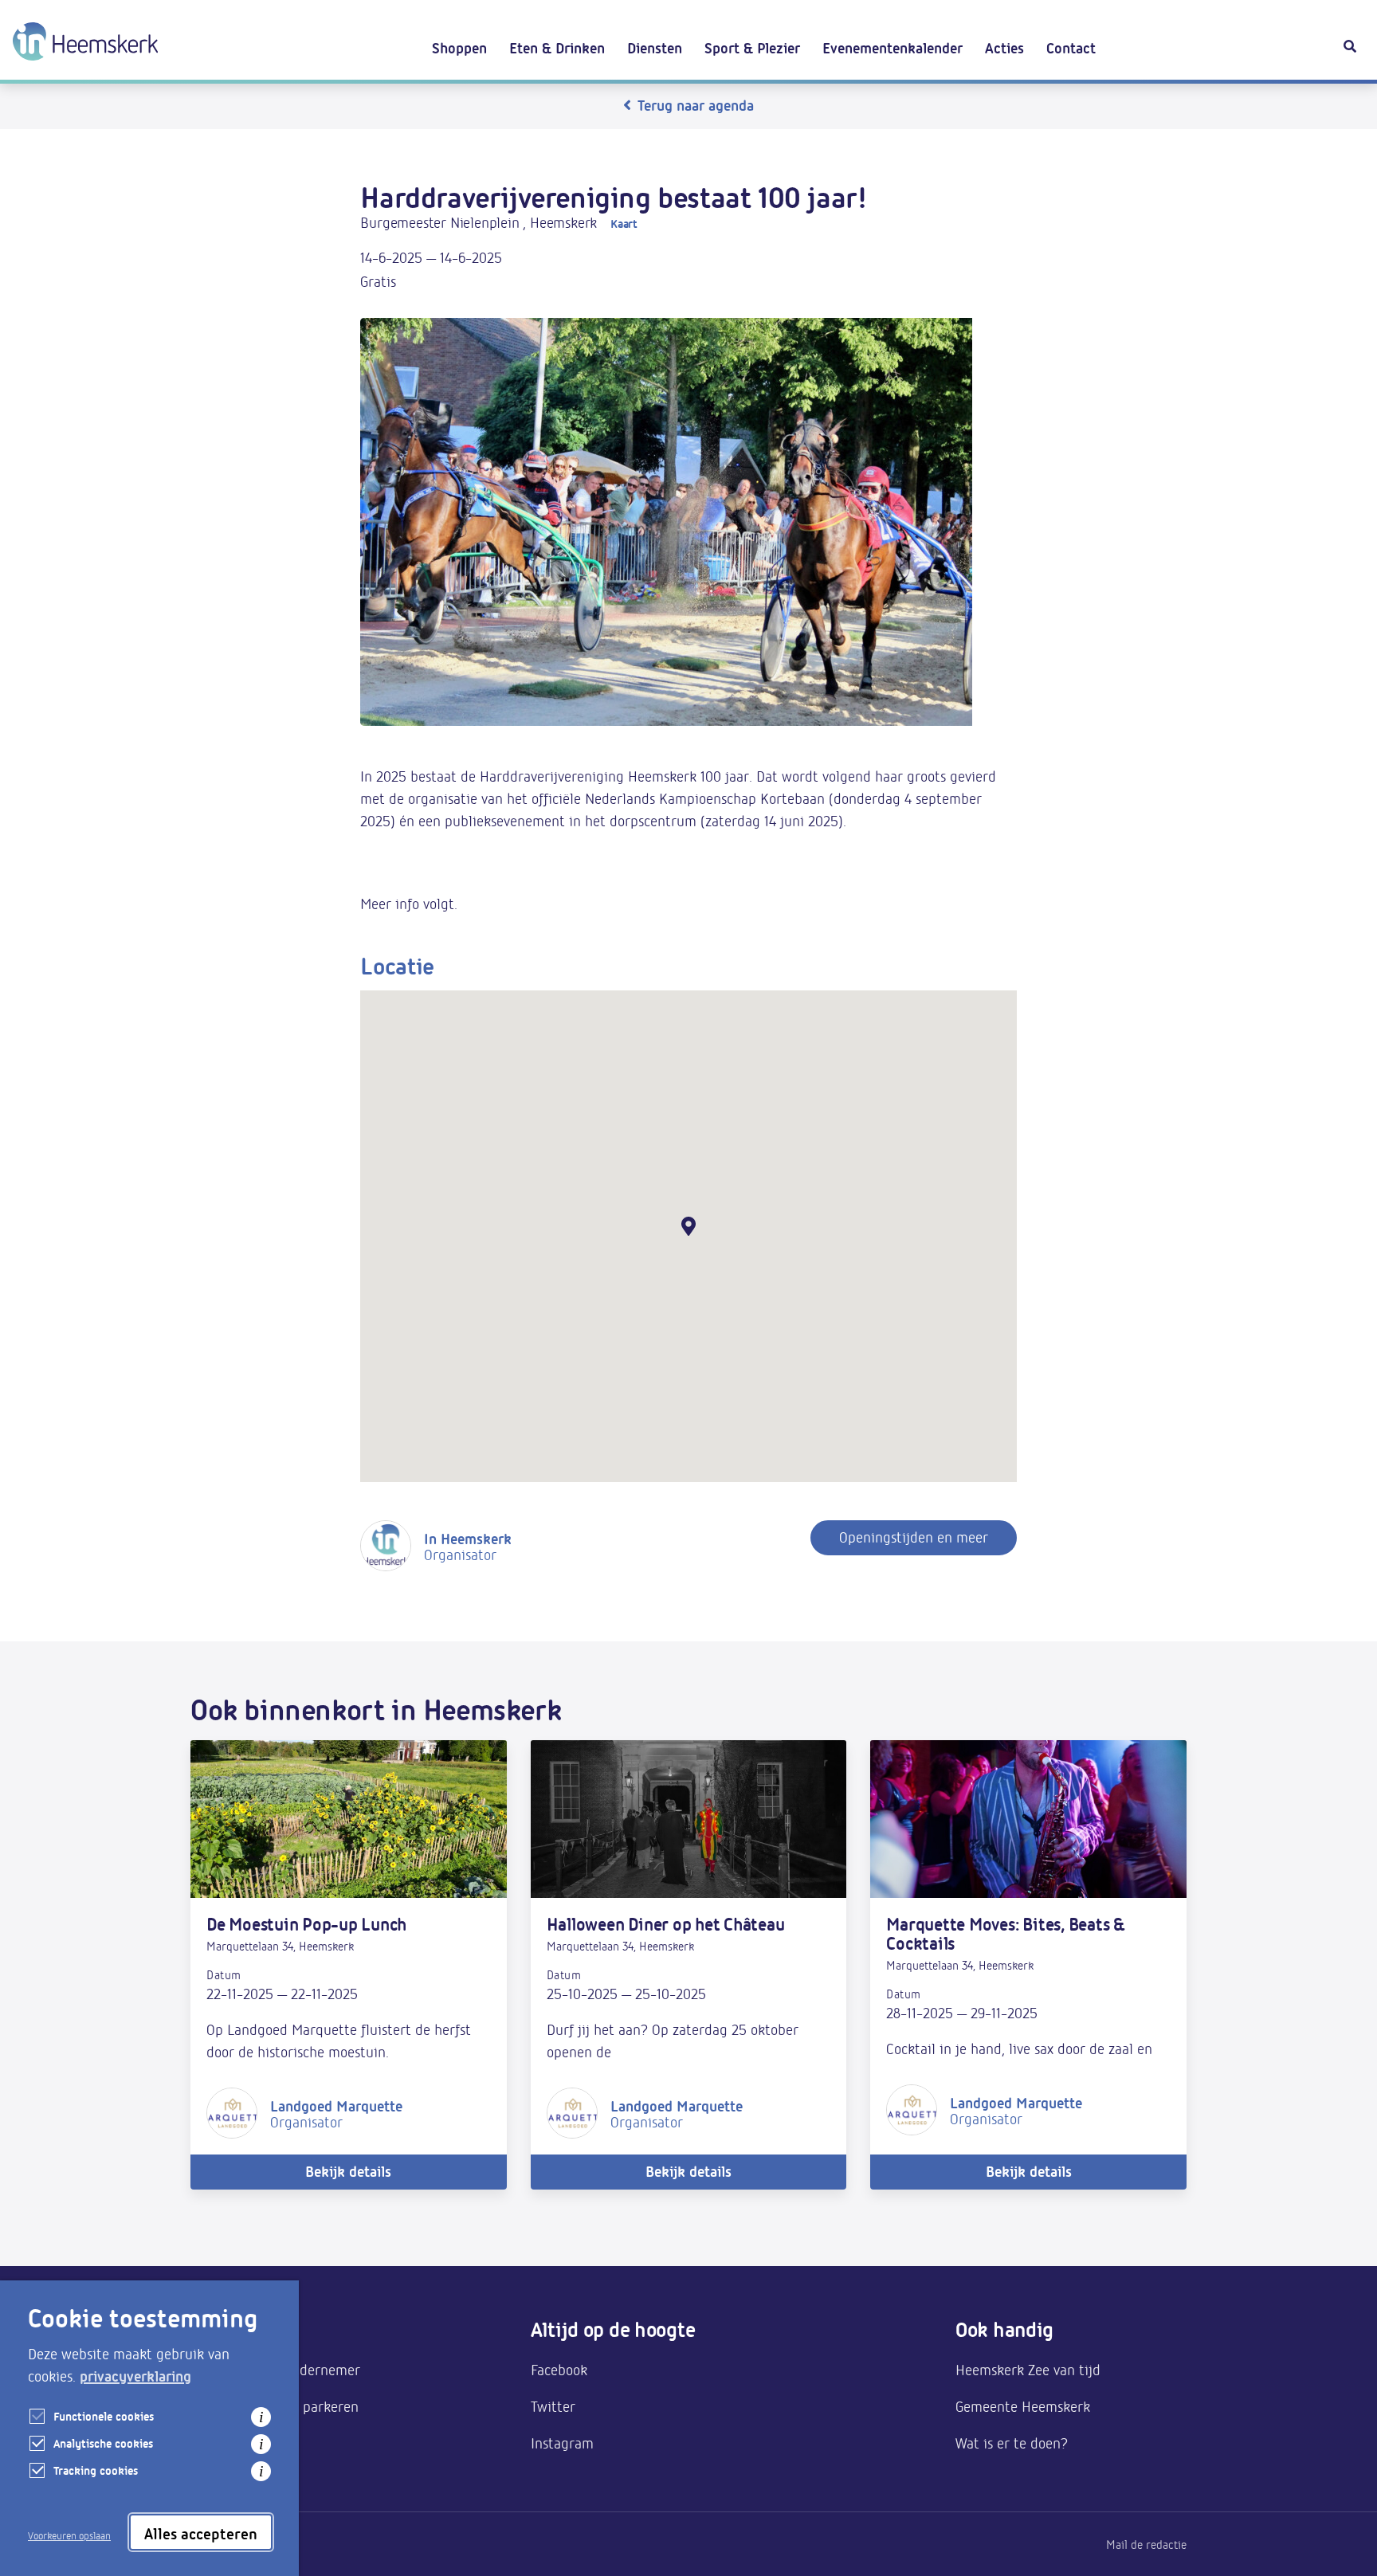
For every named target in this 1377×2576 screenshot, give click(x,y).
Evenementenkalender (892, 47)
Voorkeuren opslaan (69, 2535)
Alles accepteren (201, 2533)
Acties (1004, 47)
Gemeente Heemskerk (1023, 2405)
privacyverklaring (135, 2375)
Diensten (655, 47)
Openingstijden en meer (914, 1536)
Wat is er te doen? (1012, 2442)
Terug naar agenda (696, 104)
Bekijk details (348, 2170)
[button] (688, 1226)
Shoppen (459, 47)
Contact (1071, 47)
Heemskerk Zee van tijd (1028, 2369)
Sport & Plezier (752, 47)
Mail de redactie (1146, 2544)
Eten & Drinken (557, 47)
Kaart (624, 223)
